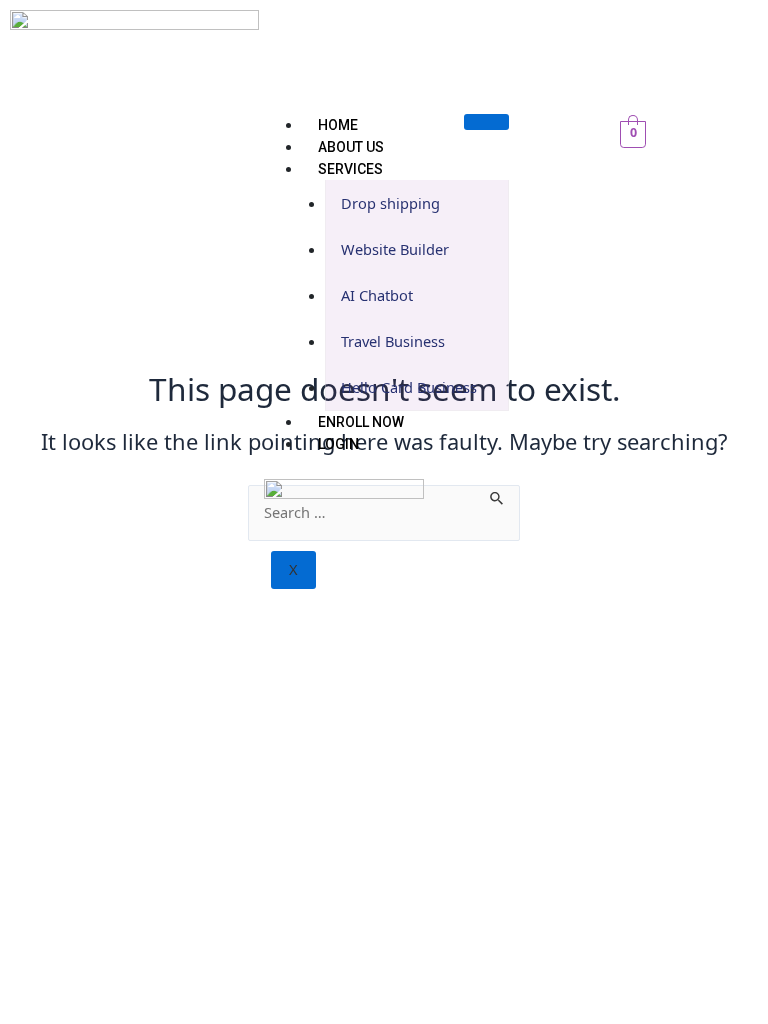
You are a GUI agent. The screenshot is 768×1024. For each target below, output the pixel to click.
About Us (351, 147)
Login (338, 444)
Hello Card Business (409, 387)
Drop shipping (390, 203)
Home (338, 125)
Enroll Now (361, 422)
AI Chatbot (377, 295)
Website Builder (395, 249)
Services (350, 169)
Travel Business (393, 341)
